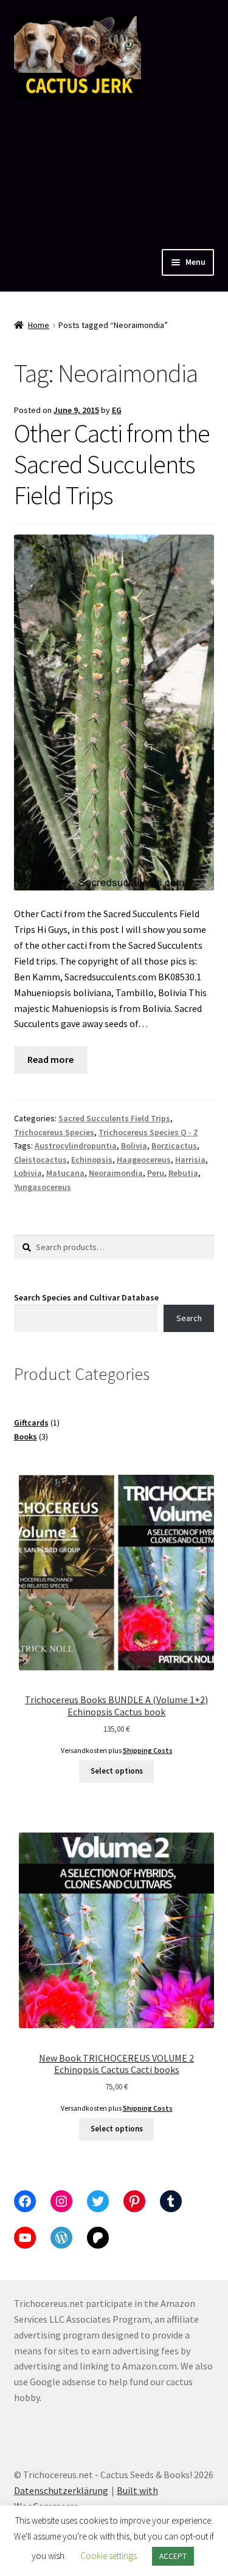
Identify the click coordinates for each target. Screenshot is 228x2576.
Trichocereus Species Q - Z (148, 1132)
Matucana (65, 1173)
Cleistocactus (40, 1160)
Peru (156, 1173)
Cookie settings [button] (109, 2556)
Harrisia (190, 1160)
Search (189, 1318)
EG (117, 410)
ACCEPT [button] (173, 2556)
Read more (50, 1059)
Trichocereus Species (54, 1132)
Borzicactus (174, 1146)
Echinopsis (92, 1160)
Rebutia (183, 1173)
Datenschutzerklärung (61, 2490)
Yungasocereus (43, 1187)
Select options (117, 1771)
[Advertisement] (114, 172)
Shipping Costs (148, 1751)
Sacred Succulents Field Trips (114, 1118)
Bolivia (134, 1146)
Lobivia (28, 1173)
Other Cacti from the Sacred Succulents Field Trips (112, 464)
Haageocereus (144, 1160)
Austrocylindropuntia (76, 1146)
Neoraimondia (116, 1173)
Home (39, 325)
